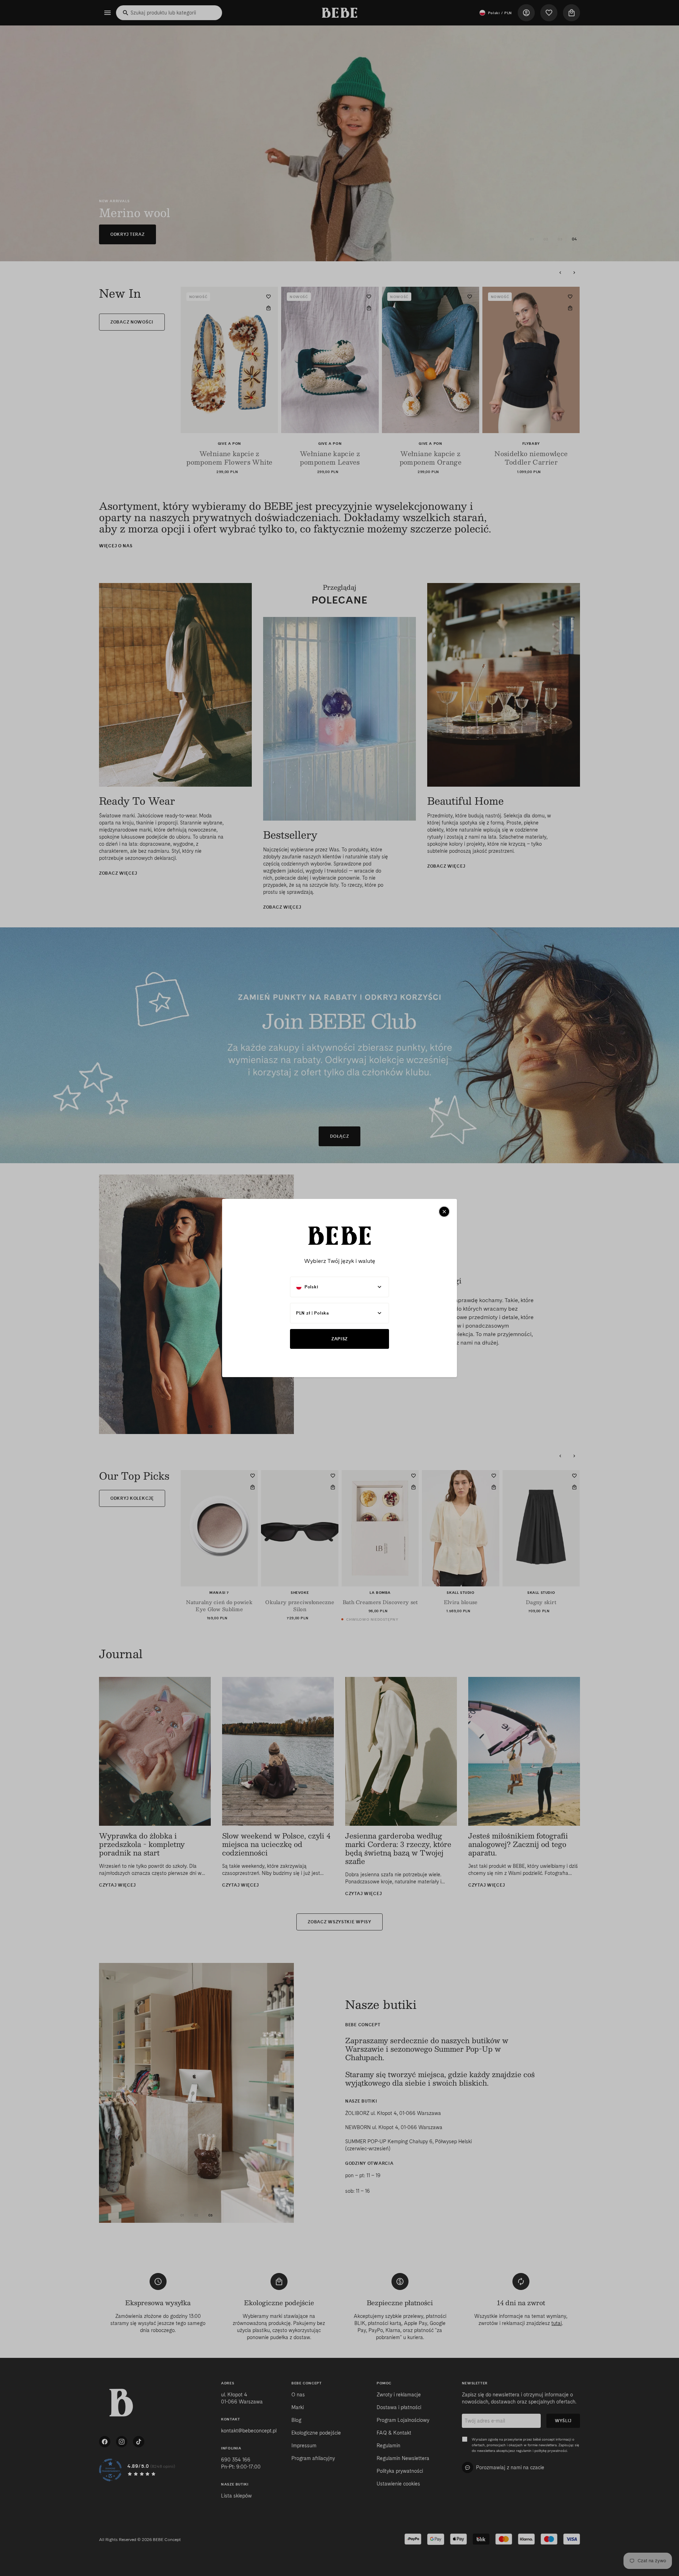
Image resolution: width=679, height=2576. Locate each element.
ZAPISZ (339, 1339)
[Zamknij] (444, 1212)
